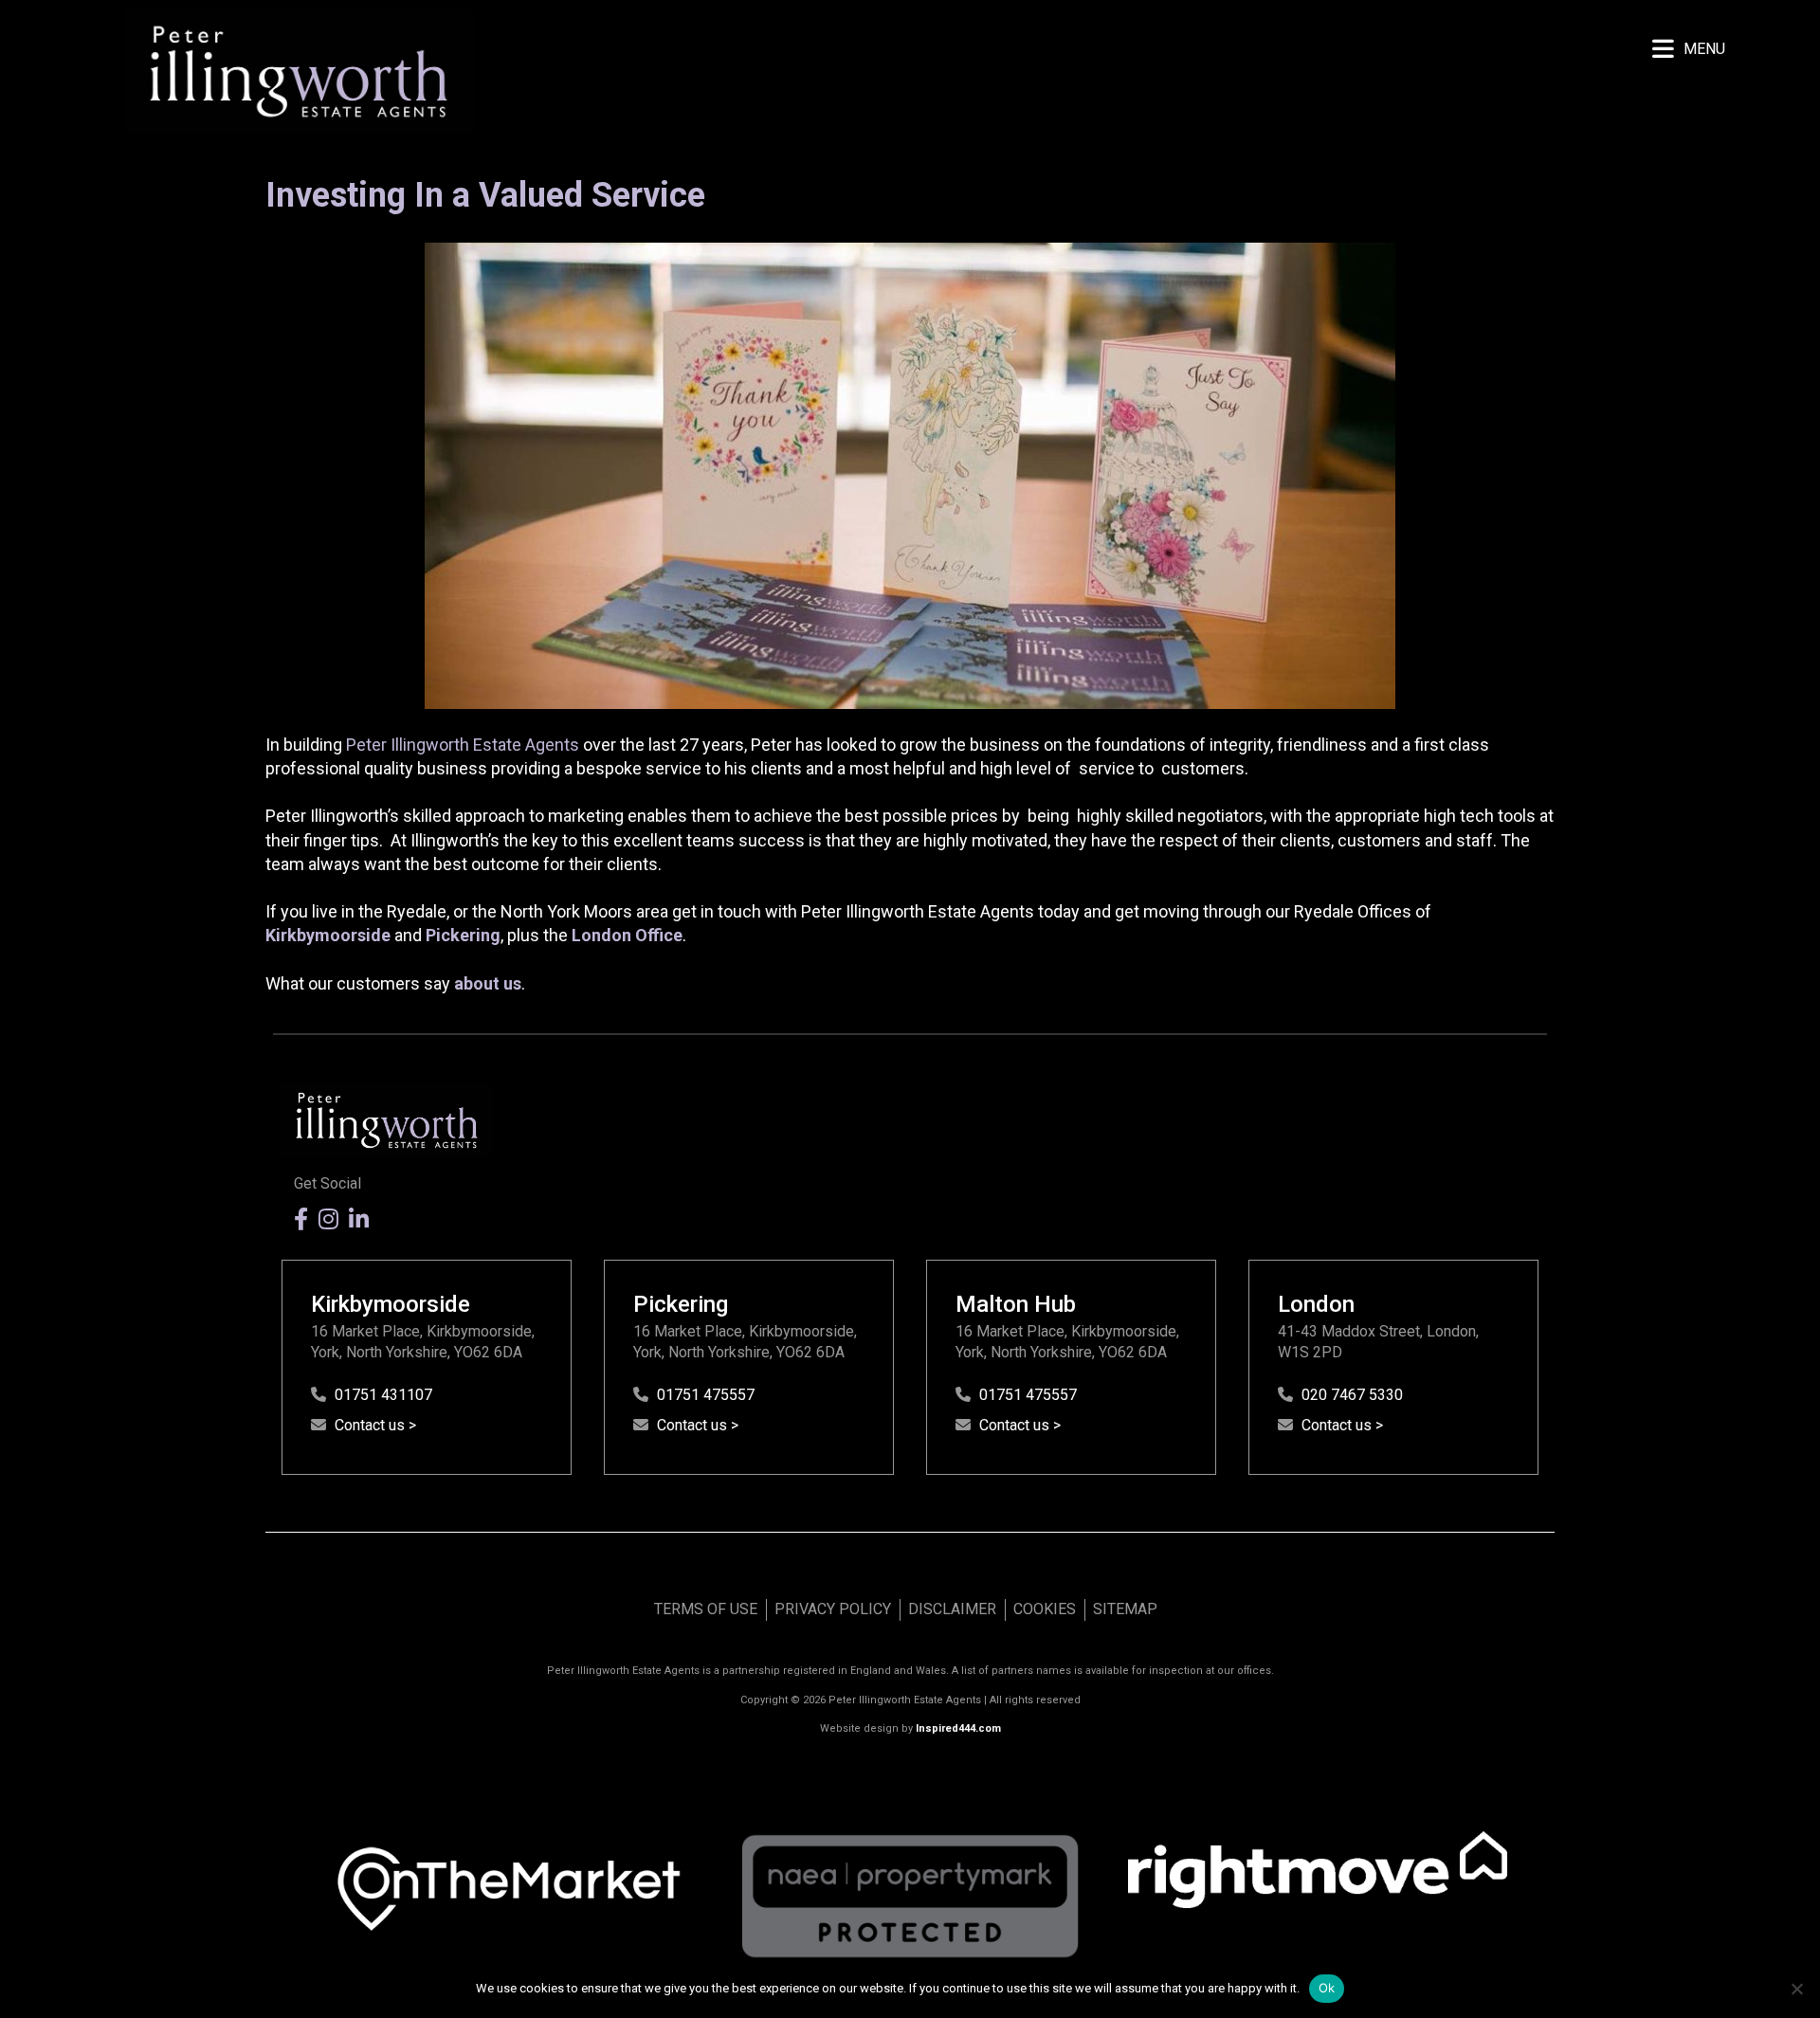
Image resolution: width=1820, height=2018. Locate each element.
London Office (627, 935)
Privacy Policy (833, 1609)
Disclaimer (952, 1609)
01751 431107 (383, 1395)
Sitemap (1125, 1609)
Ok (1327, 1988)
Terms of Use (706, 1609)
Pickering (463, 935)
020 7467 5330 (1352, 1395)
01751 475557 (706, 1395)
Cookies (1045, 1609)
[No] (1796, 1989)
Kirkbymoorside (328, 935)
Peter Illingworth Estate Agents (463, 745)
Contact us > (375, 1425)
